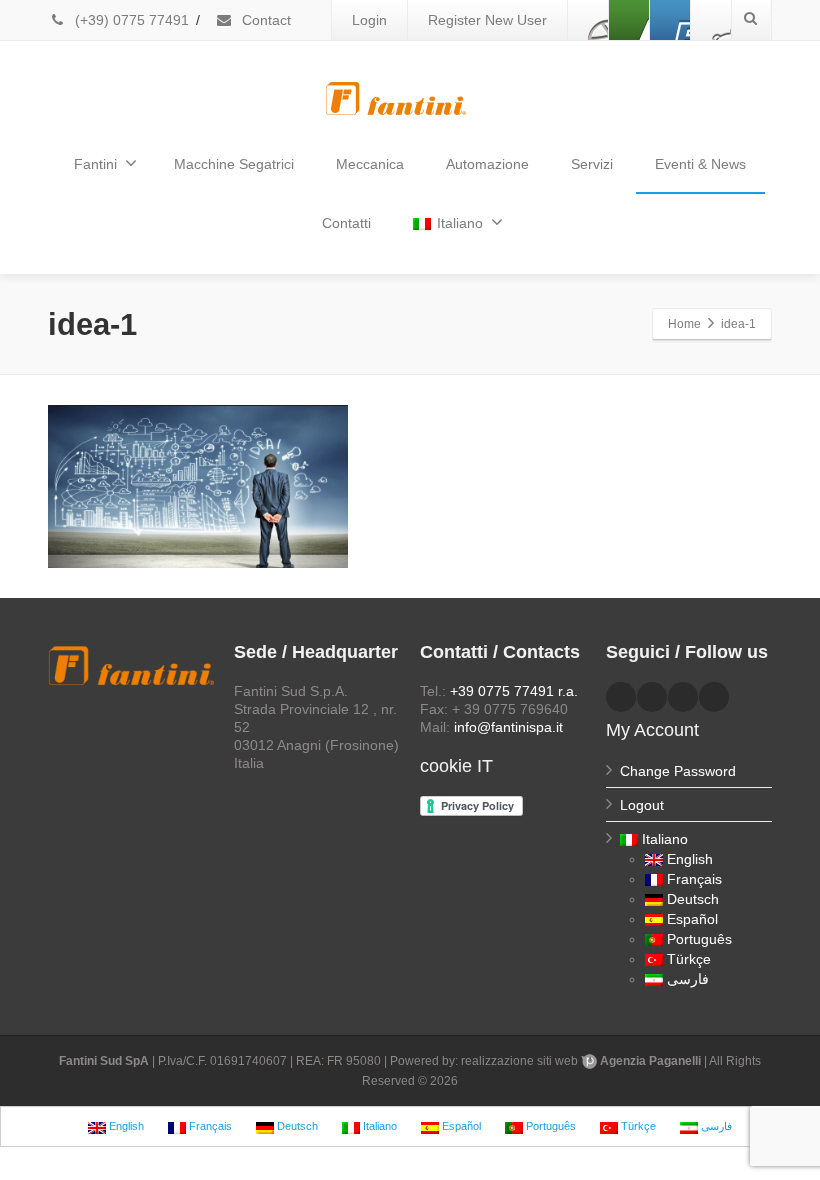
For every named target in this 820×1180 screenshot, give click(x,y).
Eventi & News (700, 164)
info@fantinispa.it (508, 727)
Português (699, 939)
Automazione (487, 164)
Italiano (460, 223)
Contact (264, 20)
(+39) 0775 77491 (130, 20)
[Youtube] (670, 20)
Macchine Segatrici (234, 164)
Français (694, 879)
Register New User (487, 20)
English (690, 859)
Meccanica (370, 164)
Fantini (95, 164)
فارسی (688, 979)
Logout (642, 805)
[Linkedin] (629, 20)
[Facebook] (588, 20)
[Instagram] (711, 20)
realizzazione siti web (519, 1061)
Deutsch (693, 899)
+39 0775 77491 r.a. (514, 691)
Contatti (346, 223)
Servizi (592, 164)
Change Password (678, 771)
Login (369, 20)
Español (692, 919)
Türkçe (689, 959)
